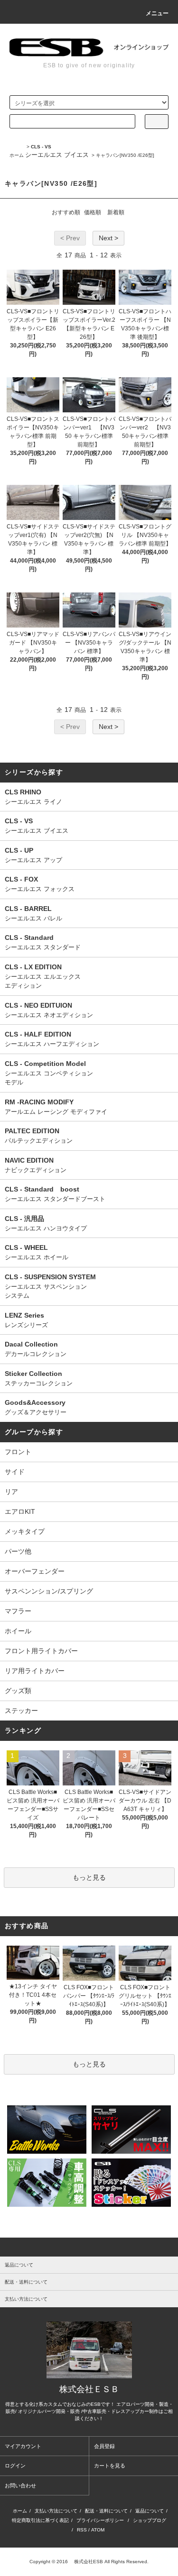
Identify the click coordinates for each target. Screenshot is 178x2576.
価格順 (93, 212)
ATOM (98, 2530)
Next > (108, 238)
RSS (82, 2530)
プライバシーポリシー (100, 2520)
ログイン (15, 2466)
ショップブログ (150, 2520)
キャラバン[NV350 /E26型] (125, 155)
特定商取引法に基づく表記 (40, 2520)
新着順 (116, 212)
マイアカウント (23, 2446)
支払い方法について (56, 2511)
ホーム (17, 155)
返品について (150, 2511)
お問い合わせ (20, 2485)
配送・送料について (106, 2511)
